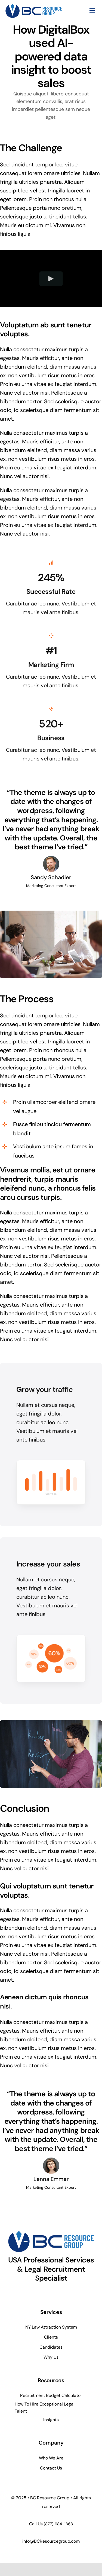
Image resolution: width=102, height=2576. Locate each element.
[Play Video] (51, 278)
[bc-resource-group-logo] (34, 7)
